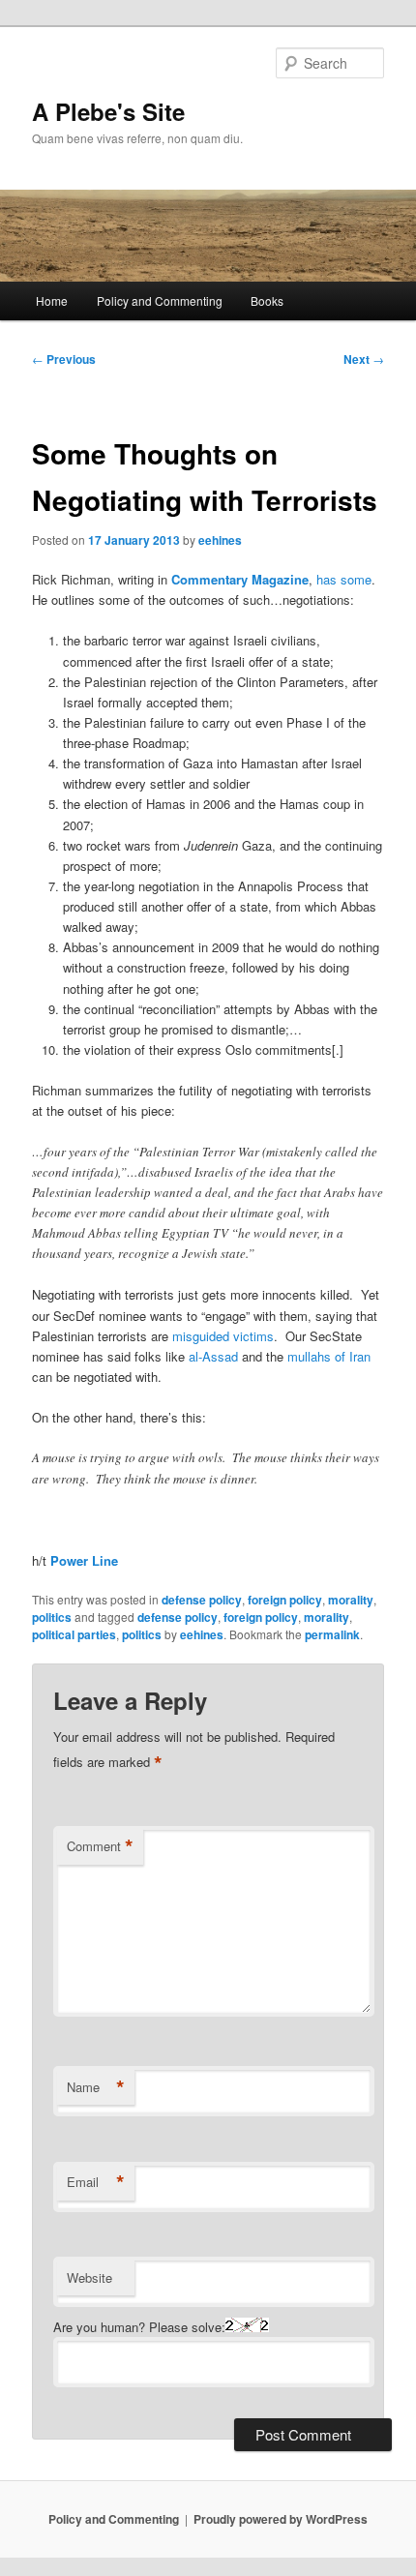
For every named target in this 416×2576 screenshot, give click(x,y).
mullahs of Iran (329, 1356)
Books (267, 300)
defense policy (202, 1600)
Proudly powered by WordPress (281, 2519)
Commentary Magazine (240, 579)
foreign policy (285, 1600)
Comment (100, 1846)
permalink (332, 1634)
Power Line (84, 1560)
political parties (74, 1634)
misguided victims (223, 1336)
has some (344, 579)
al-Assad (213, 1356)
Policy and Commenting (160, 300)
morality (351, 1600)
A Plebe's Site (108, 111)
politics (52, 1617)
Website (89, 2277)
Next (364, 359)
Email (96, 2182)
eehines (220, 540)
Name (96, 2087)
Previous (64, 359)
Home (52, 300)
